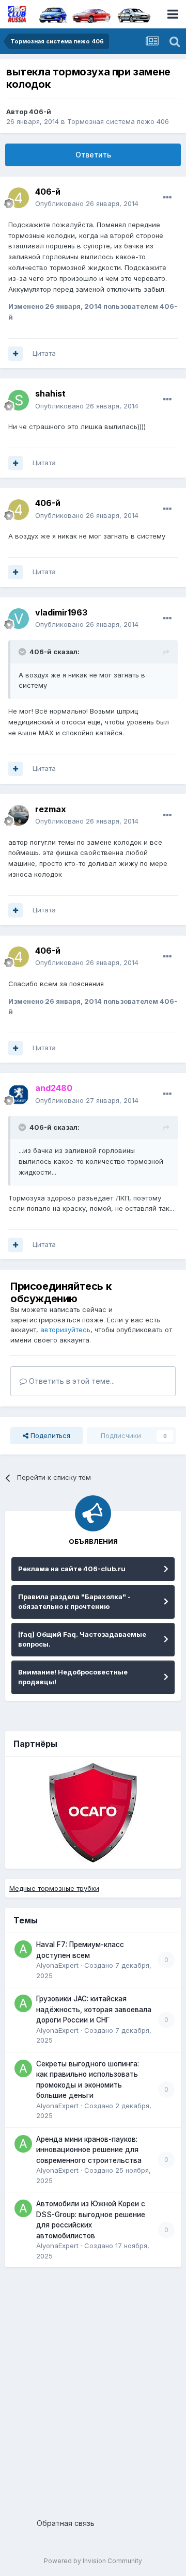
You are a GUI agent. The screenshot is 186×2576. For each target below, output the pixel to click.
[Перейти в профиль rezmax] (19, 815)
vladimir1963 (61, 612)
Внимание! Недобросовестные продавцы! (73, 1677)
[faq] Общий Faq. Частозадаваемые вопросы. (82, 1639)
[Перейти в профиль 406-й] (19, 198)
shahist (50, 393)
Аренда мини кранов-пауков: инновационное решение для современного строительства (89, 2150)
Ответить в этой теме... (71, 1381)
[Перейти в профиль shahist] (19, 400)
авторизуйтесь (65, 1330)
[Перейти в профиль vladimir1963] (19, 619)
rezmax (51, 809)
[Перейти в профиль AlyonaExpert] (23, 1949)
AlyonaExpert (57, 1965)
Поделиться (49, 1435)
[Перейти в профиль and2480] (19, 1095)
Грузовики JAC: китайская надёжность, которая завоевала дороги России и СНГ (94, 2009)
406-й (40, 112)
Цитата (44, 353)
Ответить (93, 155)
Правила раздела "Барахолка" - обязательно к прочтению (74, 1602)
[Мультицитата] (16, 354)
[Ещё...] (167, 198)
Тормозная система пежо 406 (118, 121)
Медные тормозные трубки (54, 1888)
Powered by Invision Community (93, 2561)
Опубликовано (87, 203)
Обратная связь (66, 2523)
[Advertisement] (93, 2389)
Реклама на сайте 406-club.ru (72, 1569)
